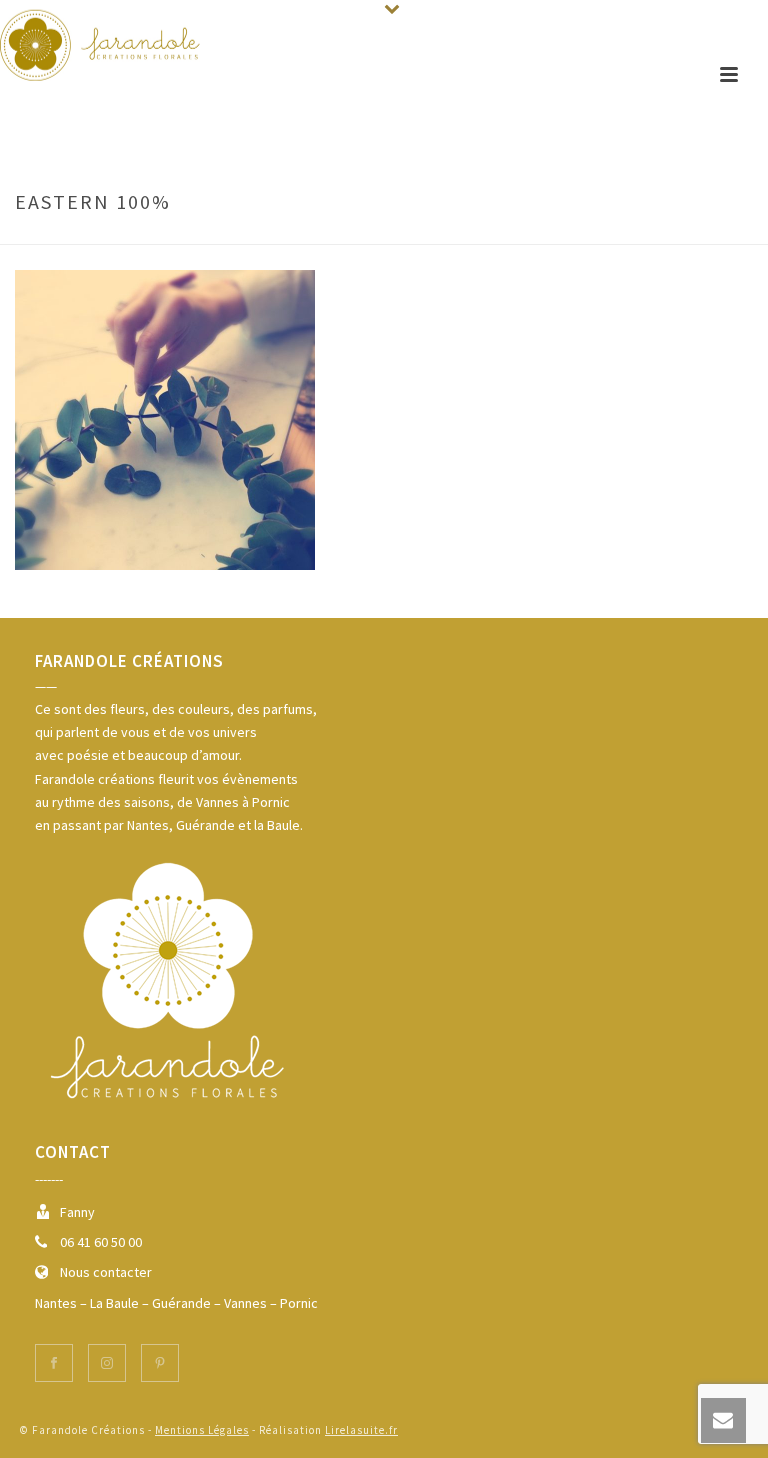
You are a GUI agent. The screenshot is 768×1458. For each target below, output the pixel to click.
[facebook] (54, 1363)
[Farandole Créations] (100, 45)
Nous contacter (106, 1272)
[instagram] (107, 1363)
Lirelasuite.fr (361, 1430)
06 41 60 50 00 (101, 1242)
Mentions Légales (202, 1430)
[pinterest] (160, 1363)
